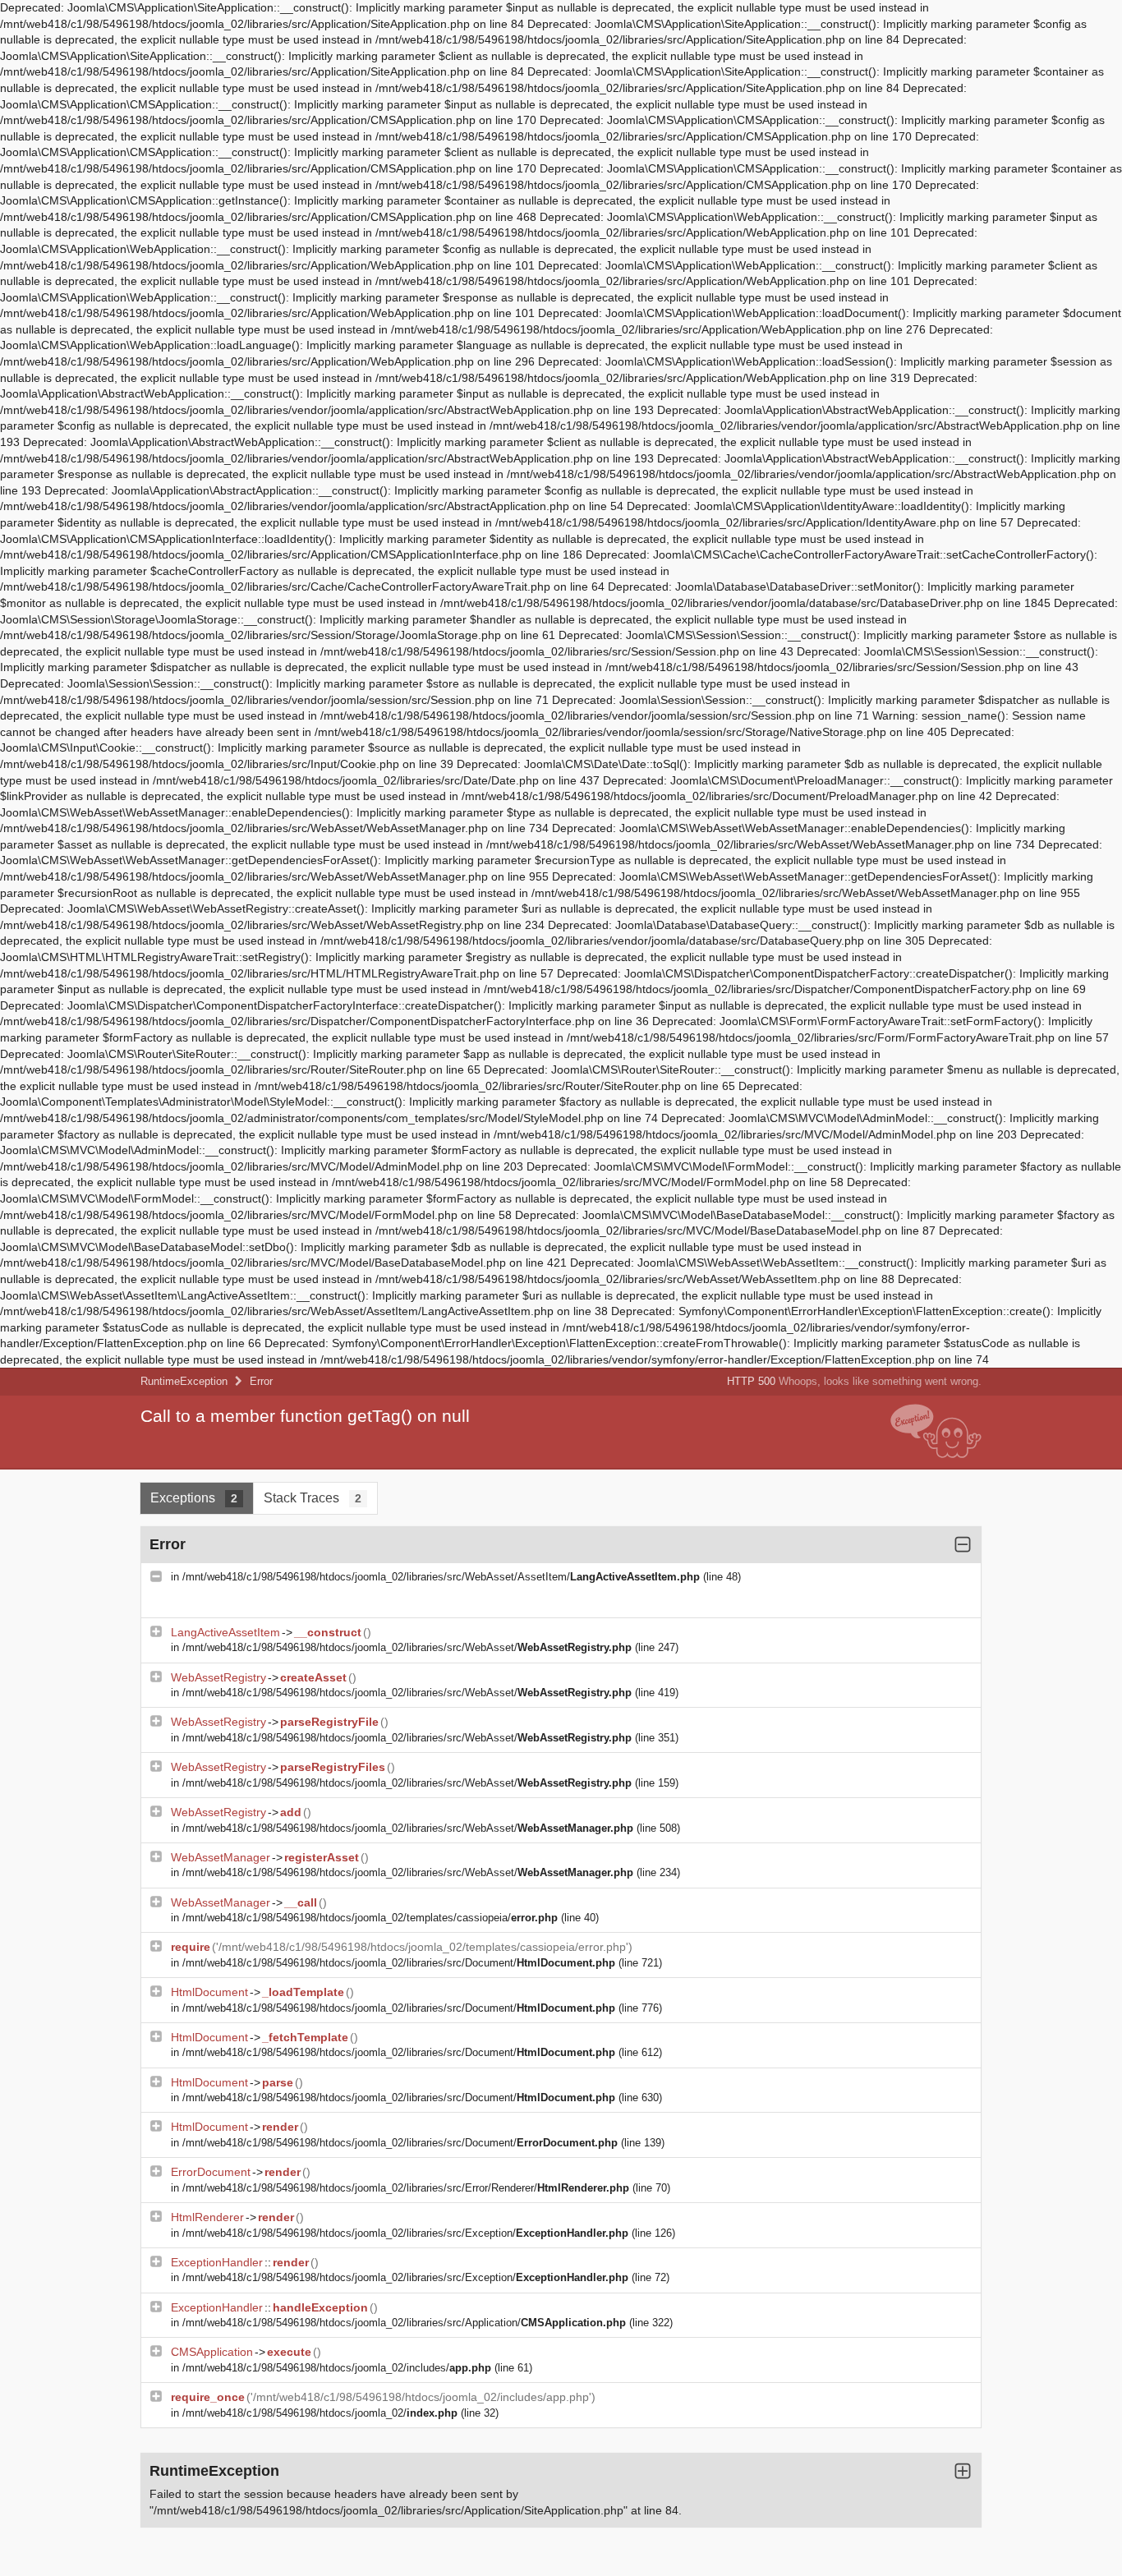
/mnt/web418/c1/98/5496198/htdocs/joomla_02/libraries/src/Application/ (404, 2323)
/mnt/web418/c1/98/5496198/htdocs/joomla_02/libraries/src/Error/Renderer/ (406, 2188)
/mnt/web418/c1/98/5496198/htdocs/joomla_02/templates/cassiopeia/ (370, 1918)
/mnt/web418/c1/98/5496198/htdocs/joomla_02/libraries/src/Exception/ (405, 2233)
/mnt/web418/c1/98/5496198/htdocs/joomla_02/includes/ (337, 2368)
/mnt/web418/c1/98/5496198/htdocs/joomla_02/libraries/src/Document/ (399, 1963)
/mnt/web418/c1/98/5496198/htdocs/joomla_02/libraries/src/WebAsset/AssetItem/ (441, 1577)
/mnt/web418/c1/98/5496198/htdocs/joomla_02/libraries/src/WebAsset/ (407, 1647)
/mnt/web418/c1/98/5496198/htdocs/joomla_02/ (320, 2413)
